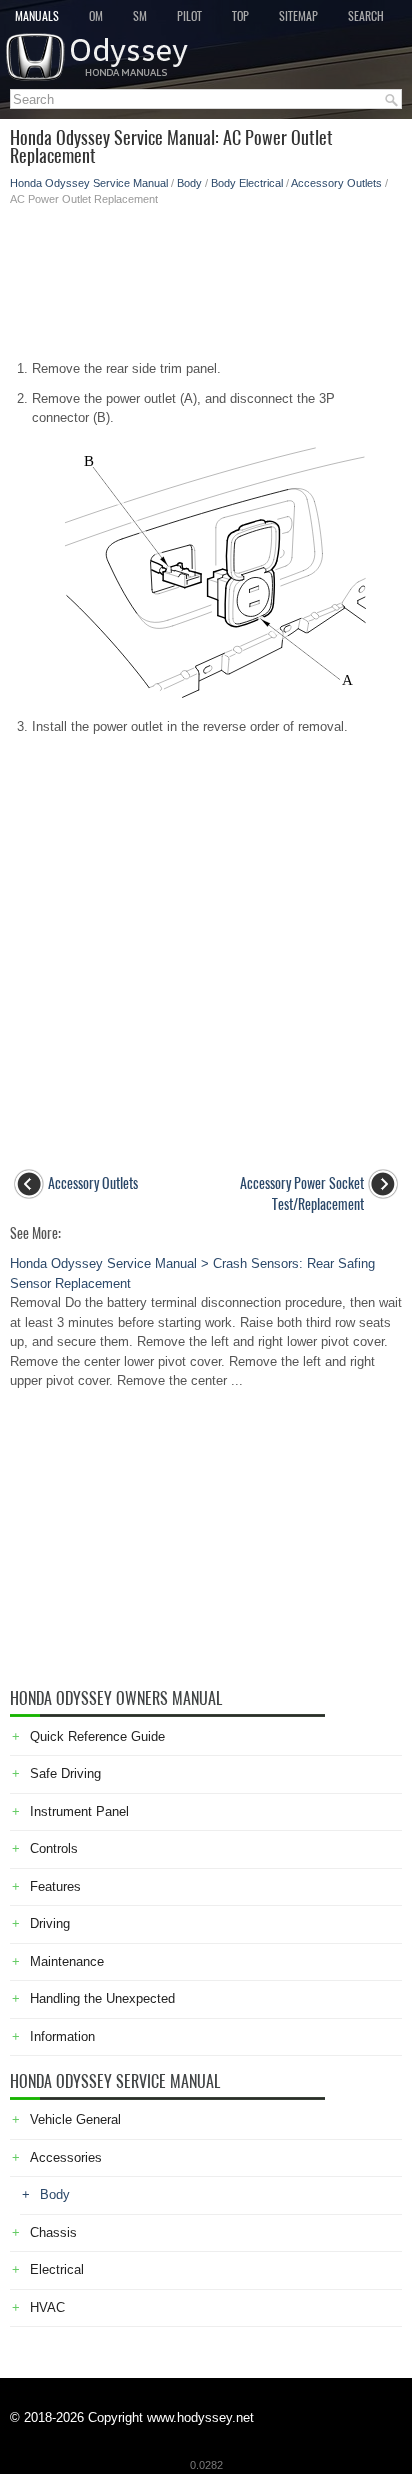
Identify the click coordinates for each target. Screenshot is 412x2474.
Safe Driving (65, 1773)
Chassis (53, 2232)
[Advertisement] (206, 277)
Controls (54, 1848)
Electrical (57, 2269)
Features (55, 1886)
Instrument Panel (79, 1811)
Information (62, 2036)
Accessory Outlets (336, 183)
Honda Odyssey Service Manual (89, 183)
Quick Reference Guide (97, 1736)
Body (189, 183)
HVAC (47, 2307)
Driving (50, 1923)
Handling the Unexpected (102, 1998)
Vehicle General (75, 2119)
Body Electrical (247, 183)
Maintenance (67, 1961)
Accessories (66, 2157)
